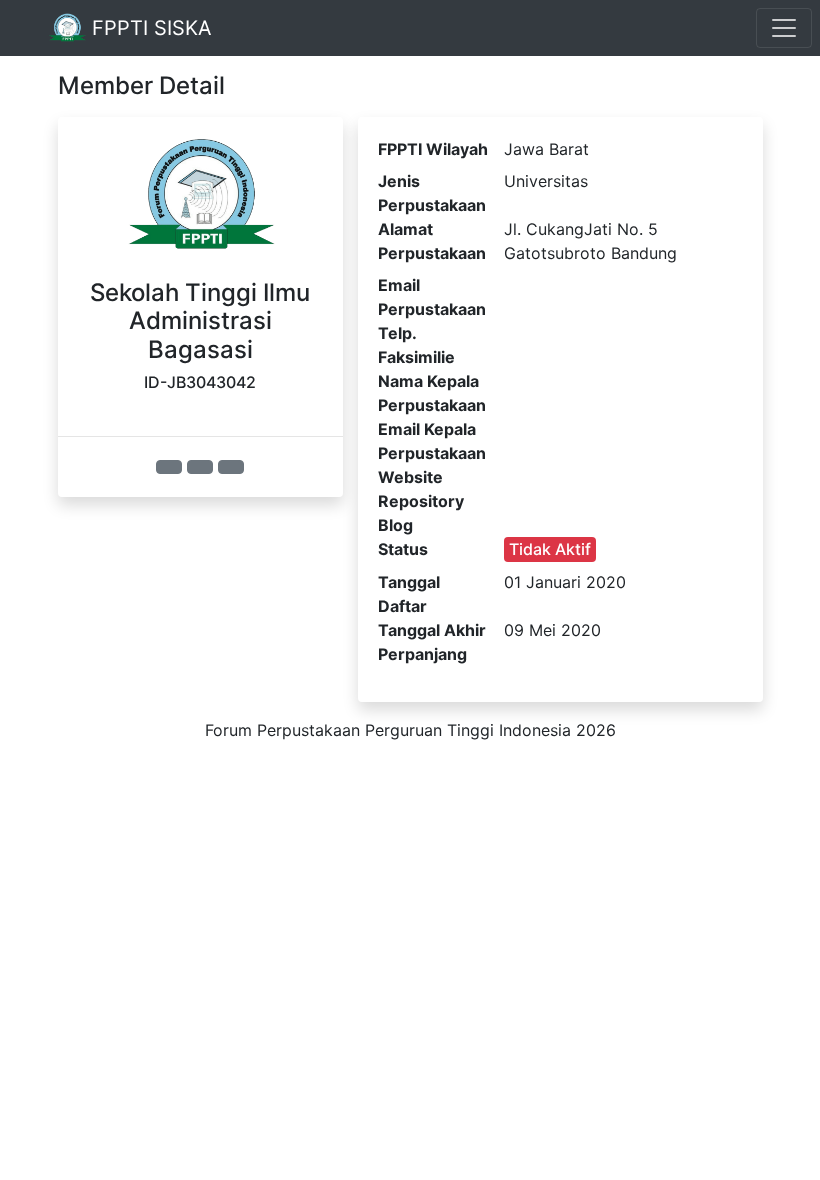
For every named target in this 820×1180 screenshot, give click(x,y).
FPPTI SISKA (149, 28)
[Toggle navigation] (784, 28)
